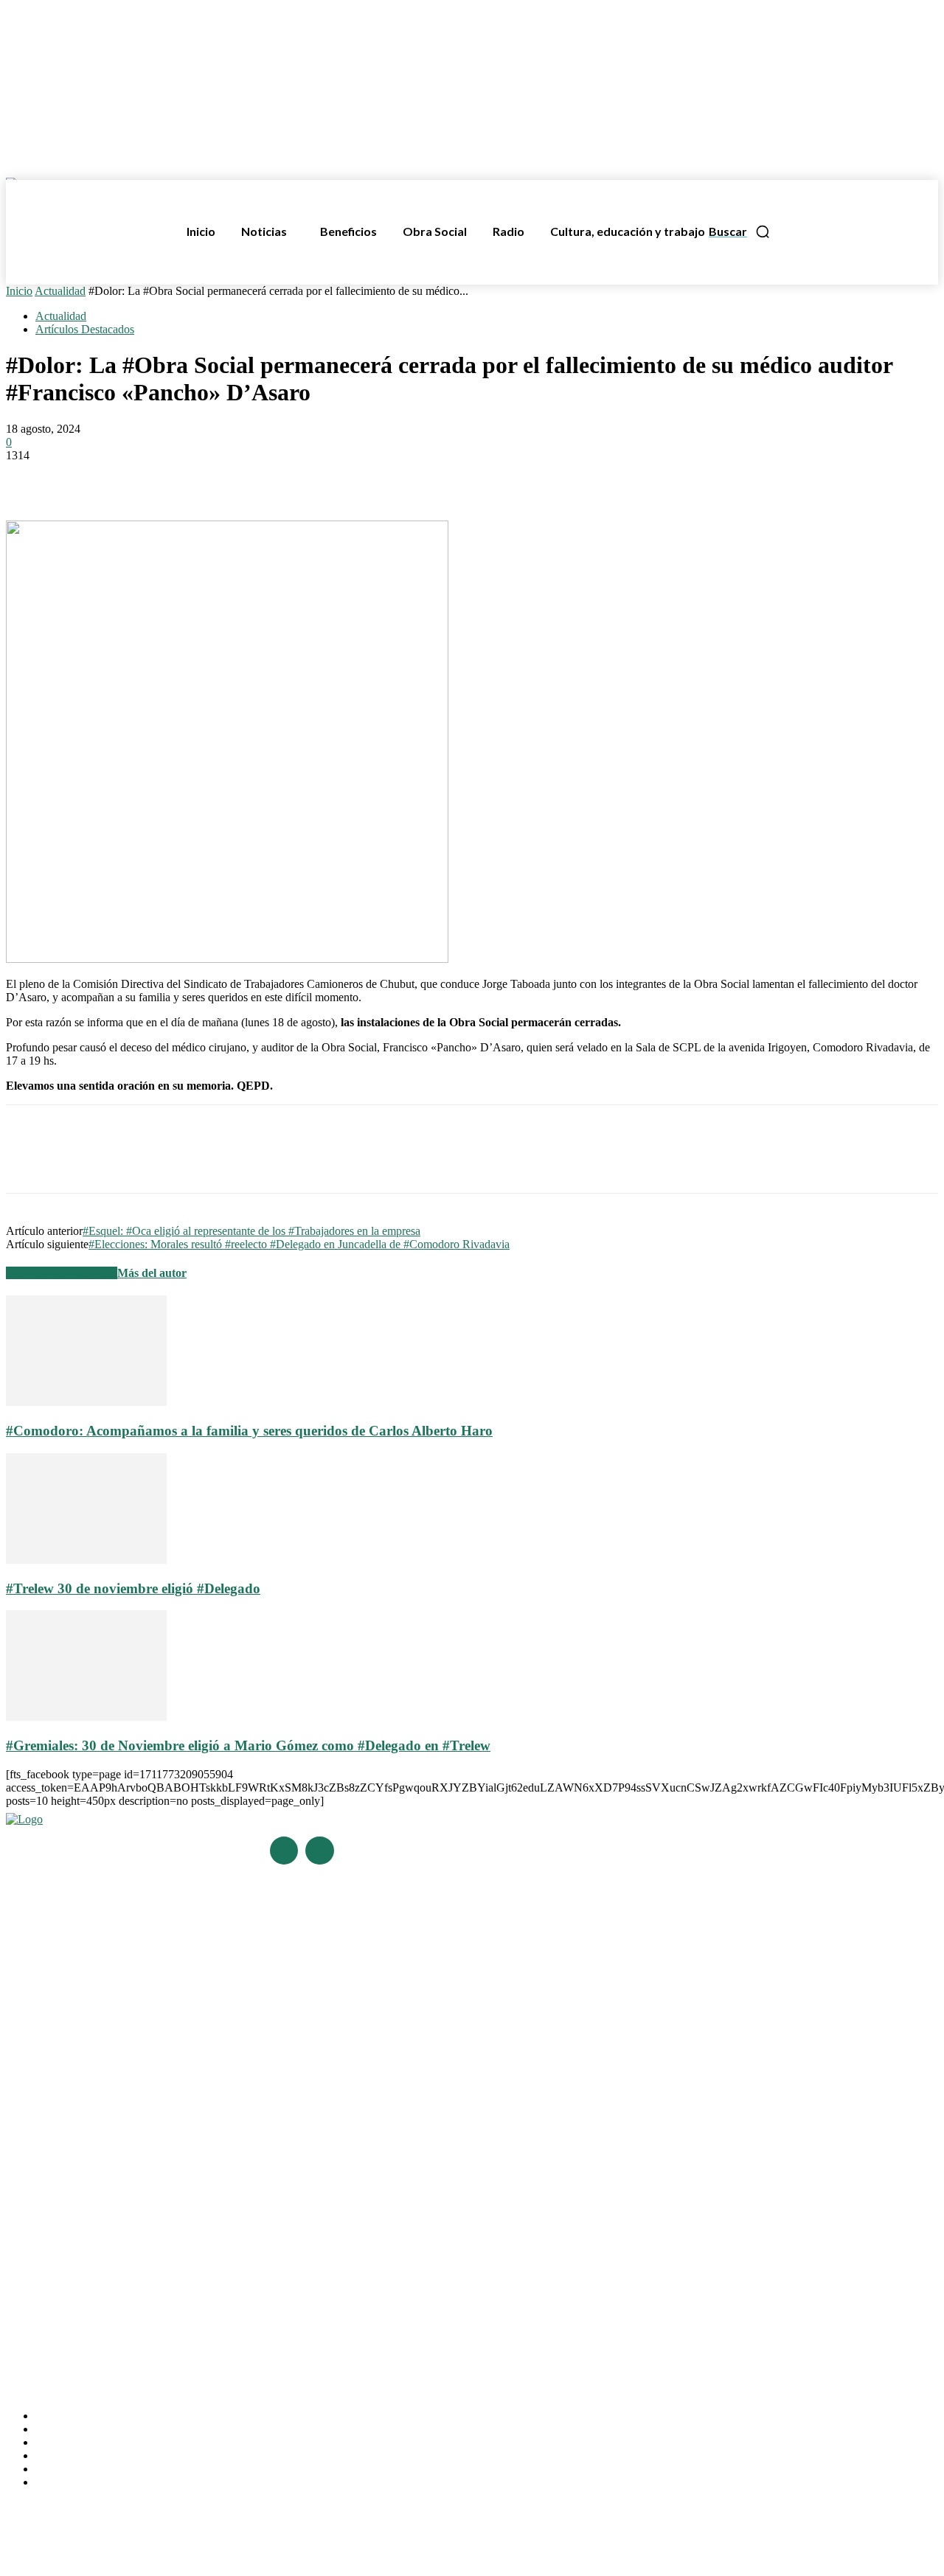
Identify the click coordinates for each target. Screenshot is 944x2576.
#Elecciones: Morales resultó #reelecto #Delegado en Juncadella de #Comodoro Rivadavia (299, 1244)
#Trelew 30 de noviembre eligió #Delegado (133, 1588)
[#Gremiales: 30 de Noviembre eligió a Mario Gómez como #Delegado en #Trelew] (86, 1717)
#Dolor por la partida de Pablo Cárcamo (95, 2071)
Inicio (19, 291)
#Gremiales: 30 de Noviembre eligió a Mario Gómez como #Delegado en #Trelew (248, 1745)
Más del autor (152, 1273)
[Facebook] (30, 478)
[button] (740, 232)
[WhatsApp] (136, 478)
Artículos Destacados (85, 329)
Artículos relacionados (62, 1273)
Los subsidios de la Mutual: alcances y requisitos (117, 2234)
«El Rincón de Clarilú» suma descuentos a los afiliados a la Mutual (153, 2254)
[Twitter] (83, 478)
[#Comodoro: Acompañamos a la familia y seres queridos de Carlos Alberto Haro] (86, 1402)
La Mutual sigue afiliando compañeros (92, 2212)
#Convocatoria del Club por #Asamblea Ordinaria (118, 2093)
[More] (243, 478)
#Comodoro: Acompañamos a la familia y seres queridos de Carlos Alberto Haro (249, 1431)
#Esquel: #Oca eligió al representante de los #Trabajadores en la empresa (251, 1231)
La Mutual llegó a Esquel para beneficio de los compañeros (139, 2192)
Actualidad (60, 291)
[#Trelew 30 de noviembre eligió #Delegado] (86, 1560)
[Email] (190, 478)
